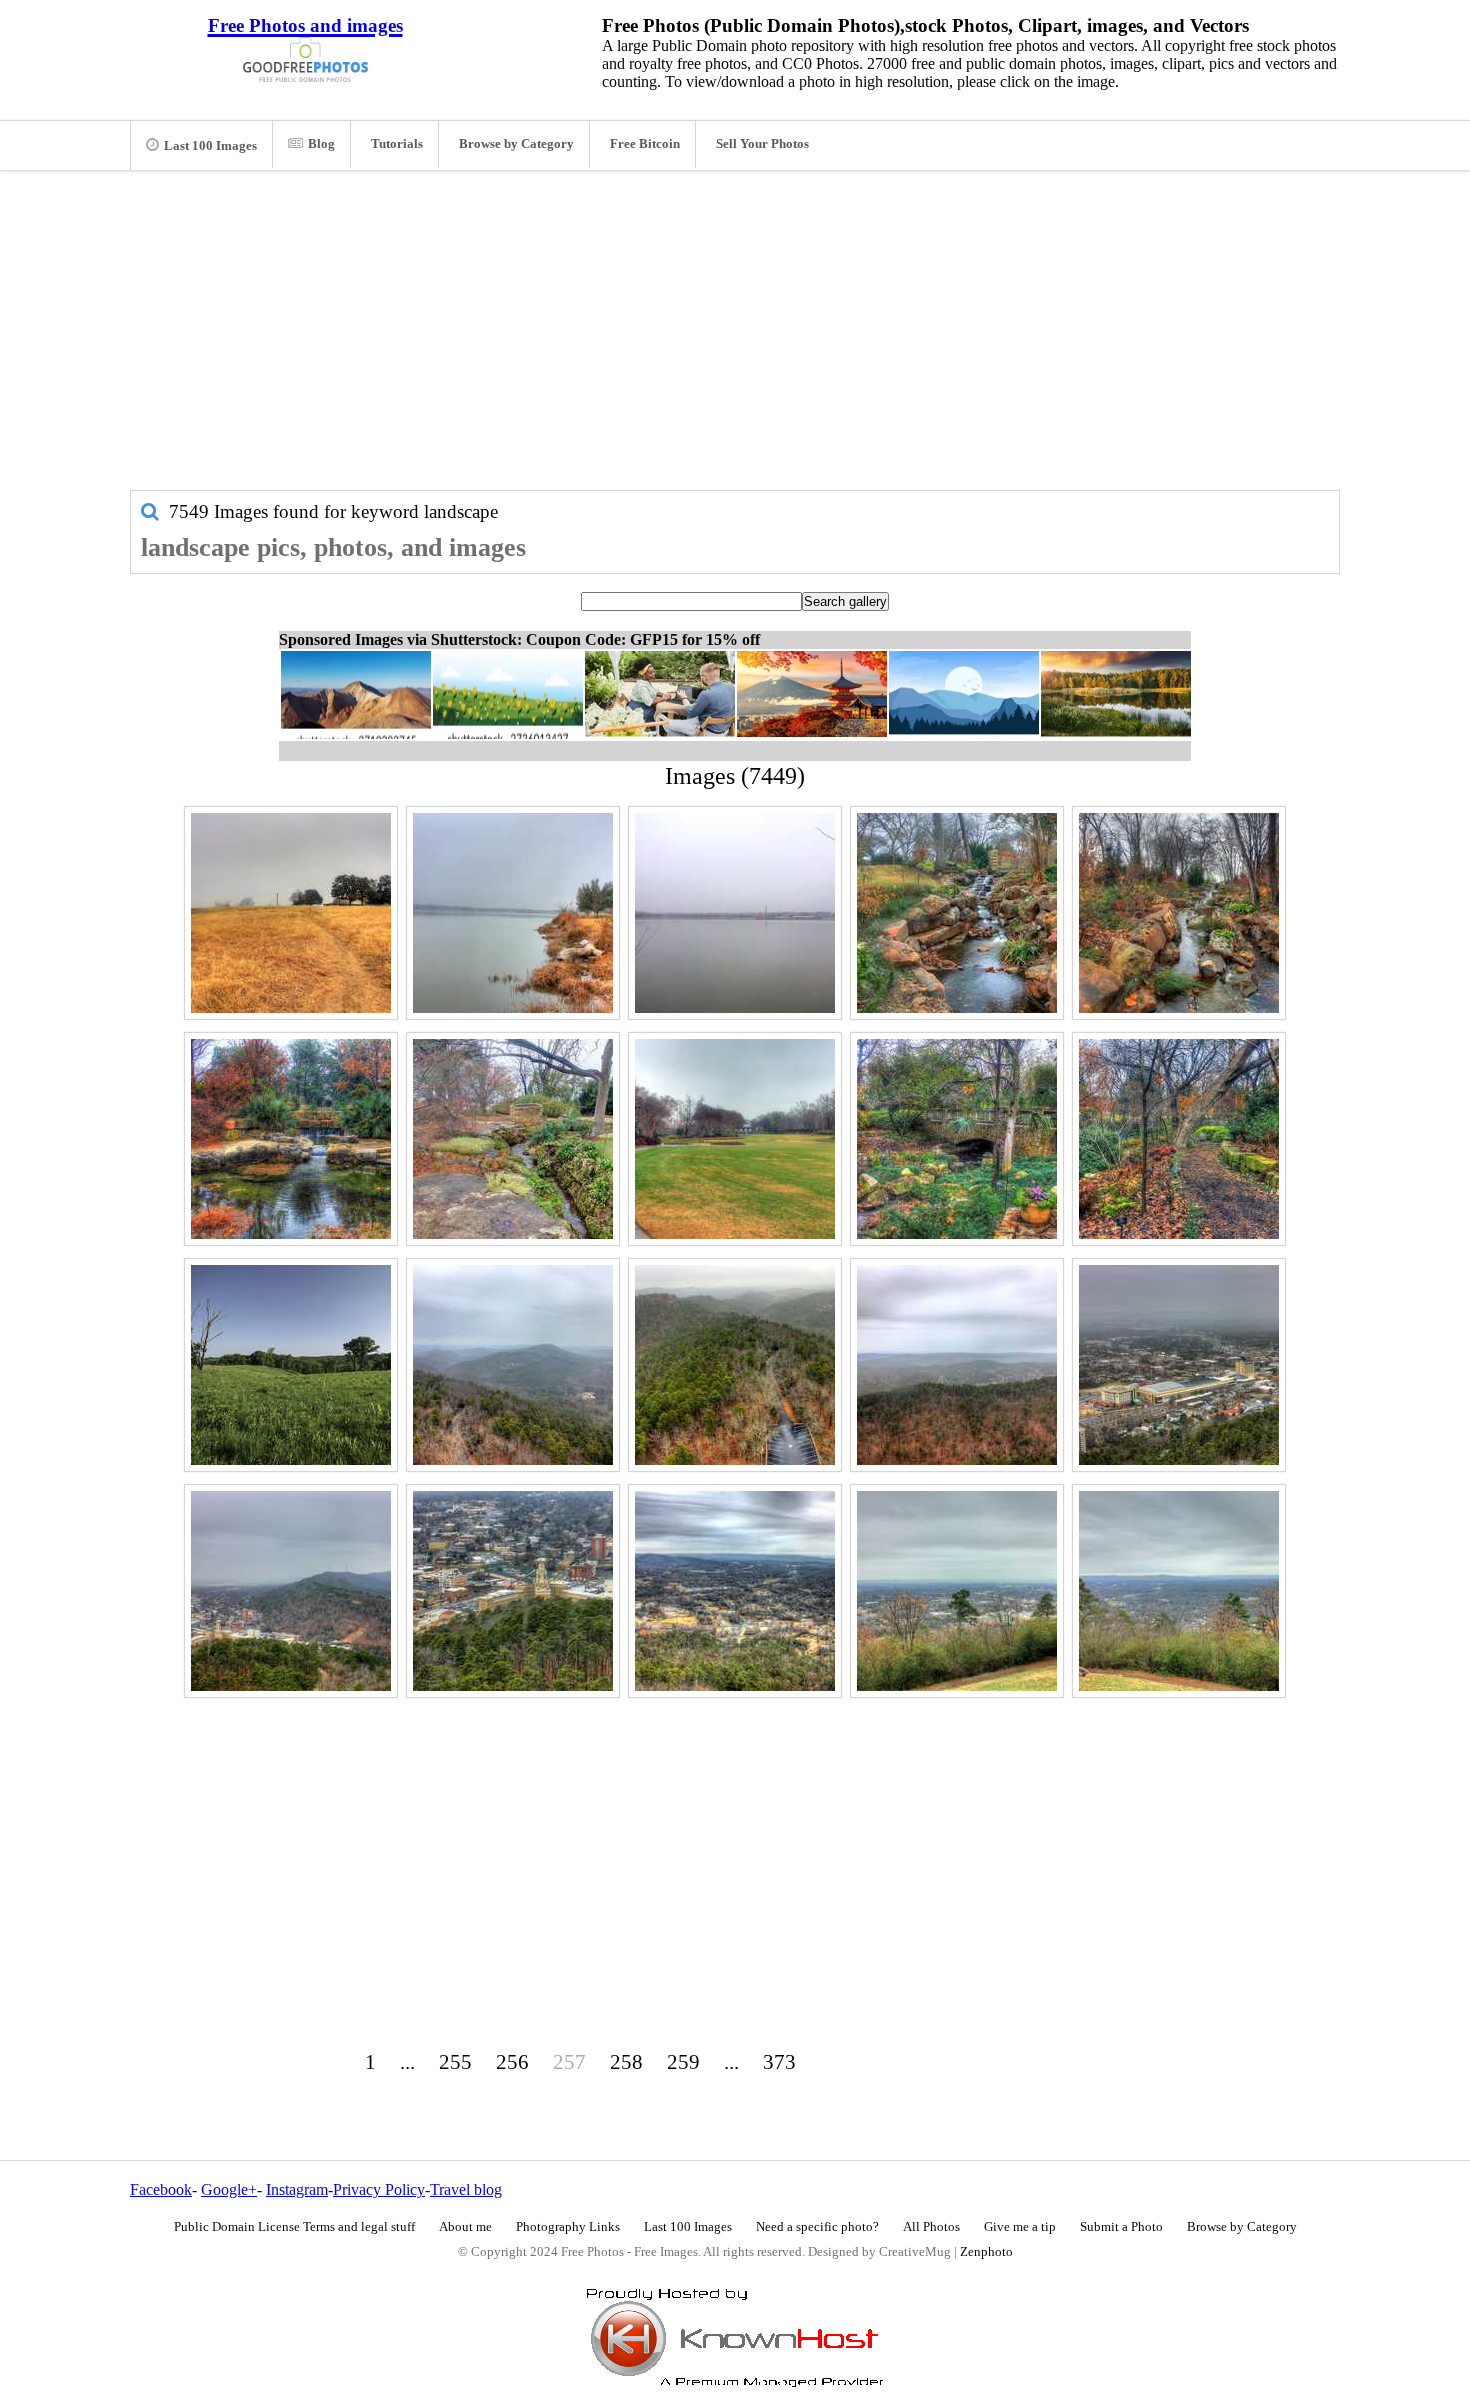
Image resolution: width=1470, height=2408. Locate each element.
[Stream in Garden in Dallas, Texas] (513, 1139)
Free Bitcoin (645, 144)
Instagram (297, 2189)
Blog (321, 144)
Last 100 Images (210, 146)
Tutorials (397, 144)
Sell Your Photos (762, 144)
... (407, 2061)
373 (779, 2061)
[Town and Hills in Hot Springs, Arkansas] (291, 1591)
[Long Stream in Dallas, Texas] (957, 913)
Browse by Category (516, 144)
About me (465, 2227)
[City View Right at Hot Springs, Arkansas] (1179, 1591)
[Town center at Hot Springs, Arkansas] (513, 1591)
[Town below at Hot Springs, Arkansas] (735, 1591)
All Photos (931, 2227)
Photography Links (568, 2227)
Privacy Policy (379, 2189)
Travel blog (466, 2189)
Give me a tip (1020, 2227)
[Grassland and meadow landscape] (291, 1365)
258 (626, 2061)
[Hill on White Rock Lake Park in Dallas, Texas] (291, 913)
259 (683, 2061)
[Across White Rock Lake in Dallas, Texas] (735, 913)
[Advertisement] (735, 340)
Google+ (229, 2189)
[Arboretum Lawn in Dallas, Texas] (735, 1139)
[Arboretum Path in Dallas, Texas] (1179, 1139)
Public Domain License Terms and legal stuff (294, 2227)
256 (512, 2061)
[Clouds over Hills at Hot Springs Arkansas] (957, 1365)
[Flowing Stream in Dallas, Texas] (1179, 913)
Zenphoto (986, 2252)
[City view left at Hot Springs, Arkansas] (957, 1591)
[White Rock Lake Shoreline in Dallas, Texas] (513, 913)
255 (455, 2061)
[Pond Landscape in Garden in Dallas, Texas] (291, 1139)
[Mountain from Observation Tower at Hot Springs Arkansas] (735, 1365)
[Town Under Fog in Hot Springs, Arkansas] (1179, 1365)
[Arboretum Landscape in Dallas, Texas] (957, 1139)
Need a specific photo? (817, 2227)
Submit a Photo (1121, 2227)
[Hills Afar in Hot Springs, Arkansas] (513, 1365)
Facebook (161, 2189)
